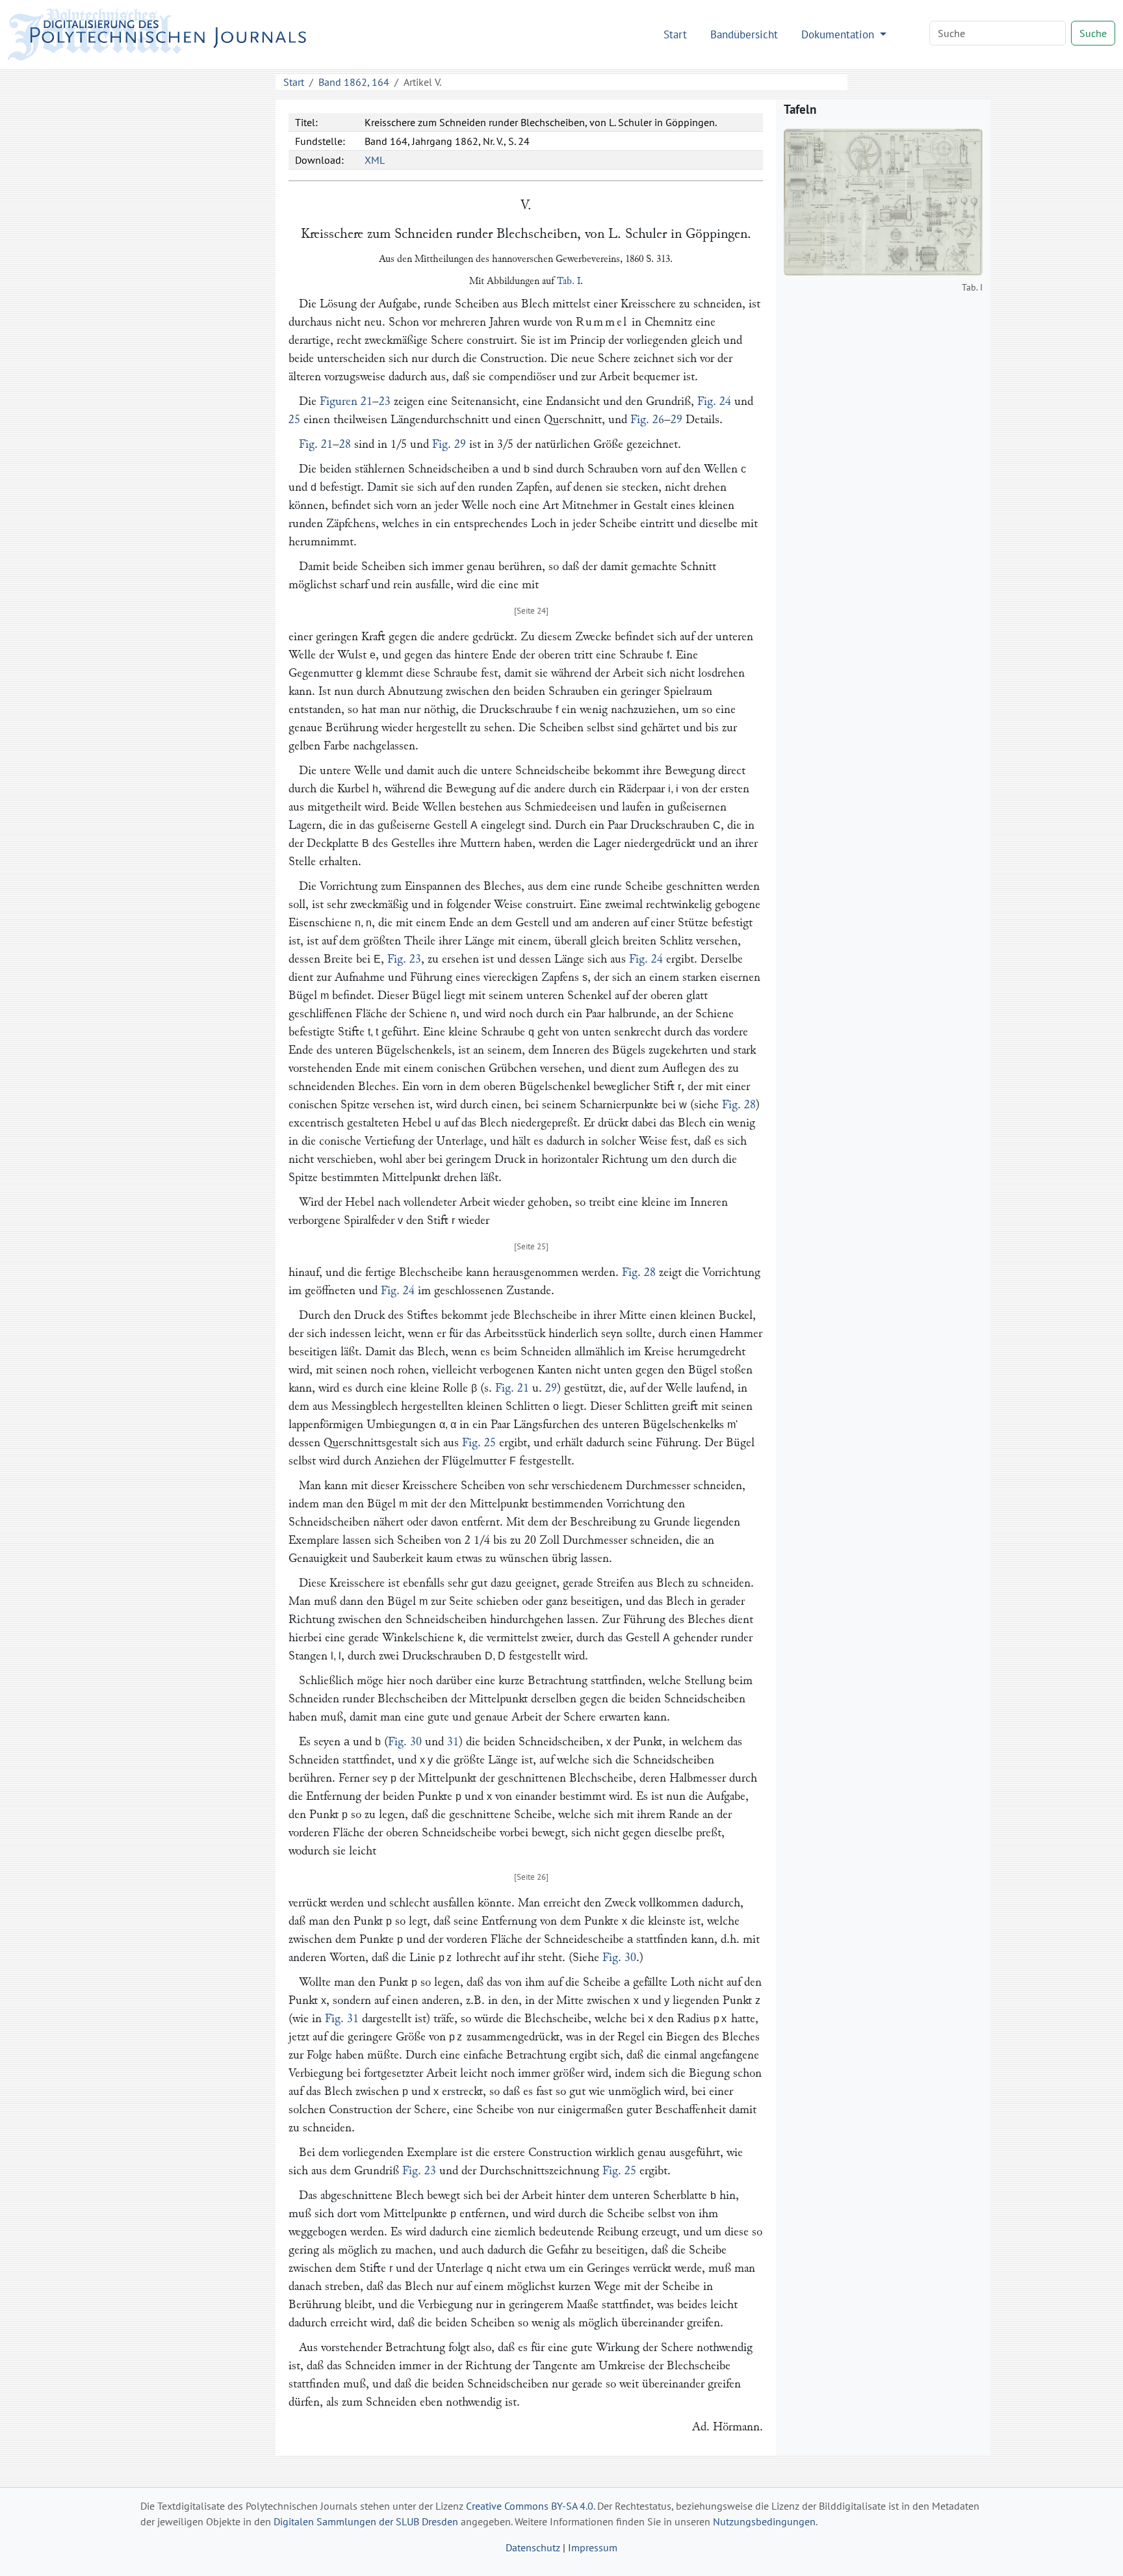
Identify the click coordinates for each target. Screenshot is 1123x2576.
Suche (1093, 33)
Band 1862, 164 (354, 82)
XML (375, 160)
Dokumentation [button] (839, 34)
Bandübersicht (744, 34)
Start (675, 34)
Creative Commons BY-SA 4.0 (530, 2506)
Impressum (593, 2547)
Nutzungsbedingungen (764, 2521)
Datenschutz (533, 2547)
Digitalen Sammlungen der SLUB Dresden (366, 2521)
